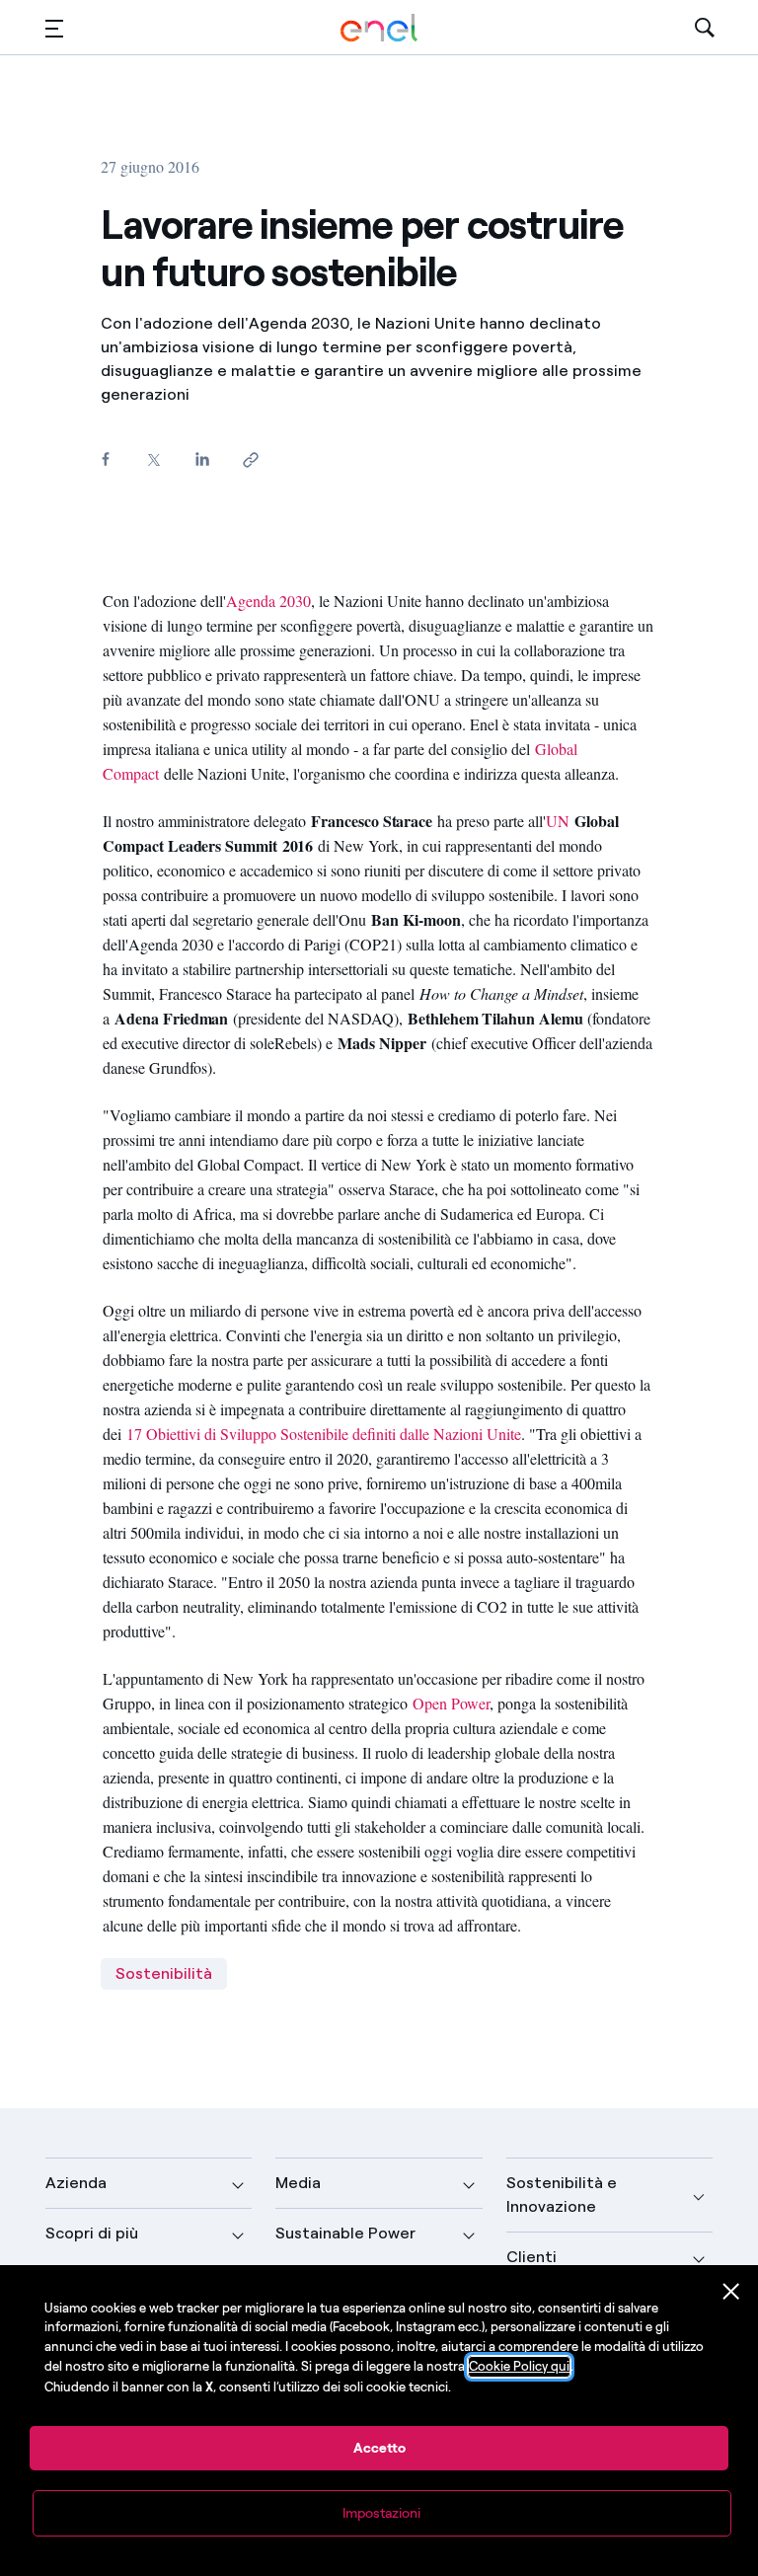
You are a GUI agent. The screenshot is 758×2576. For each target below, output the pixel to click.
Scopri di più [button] (92, 2233)
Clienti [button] (531, 2257)
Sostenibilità (164, 1973)
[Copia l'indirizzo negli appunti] (250, 459)
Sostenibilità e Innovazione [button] (562, 2195)
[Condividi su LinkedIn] (202, 458)
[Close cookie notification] (731, 2292)
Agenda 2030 (268, 601)
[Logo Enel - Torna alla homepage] (379, 28)
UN (558, 821)
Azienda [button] (76, 2183)
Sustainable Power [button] (345, 2233)
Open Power (451, 1703)
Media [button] (298, 2183)
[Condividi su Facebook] (105, 458)
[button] (54, 28)
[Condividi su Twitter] (153, 459)
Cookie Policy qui (519, 2366)
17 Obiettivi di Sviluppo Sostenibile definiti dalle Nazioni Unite (324, 1434)
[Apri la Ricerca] (705, 28)
